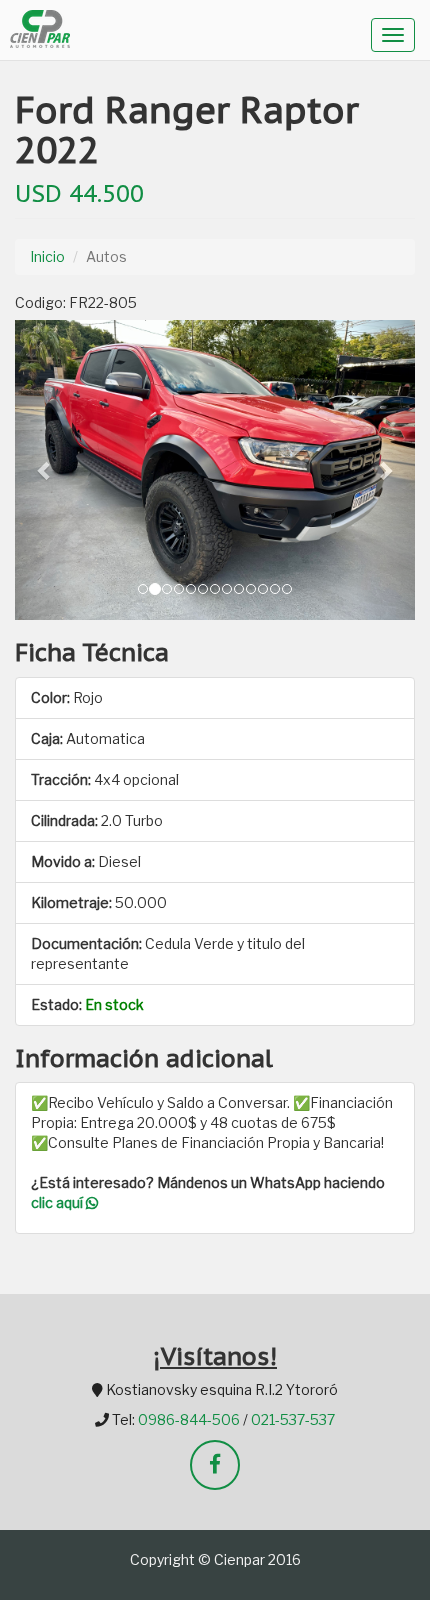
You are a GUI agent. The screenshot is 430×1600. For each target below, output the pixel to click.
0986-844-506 (189, 1419)
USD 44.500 (79, 193)
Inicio (47, 256)
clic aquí (58, 1202)
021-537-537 (293, 1419)
